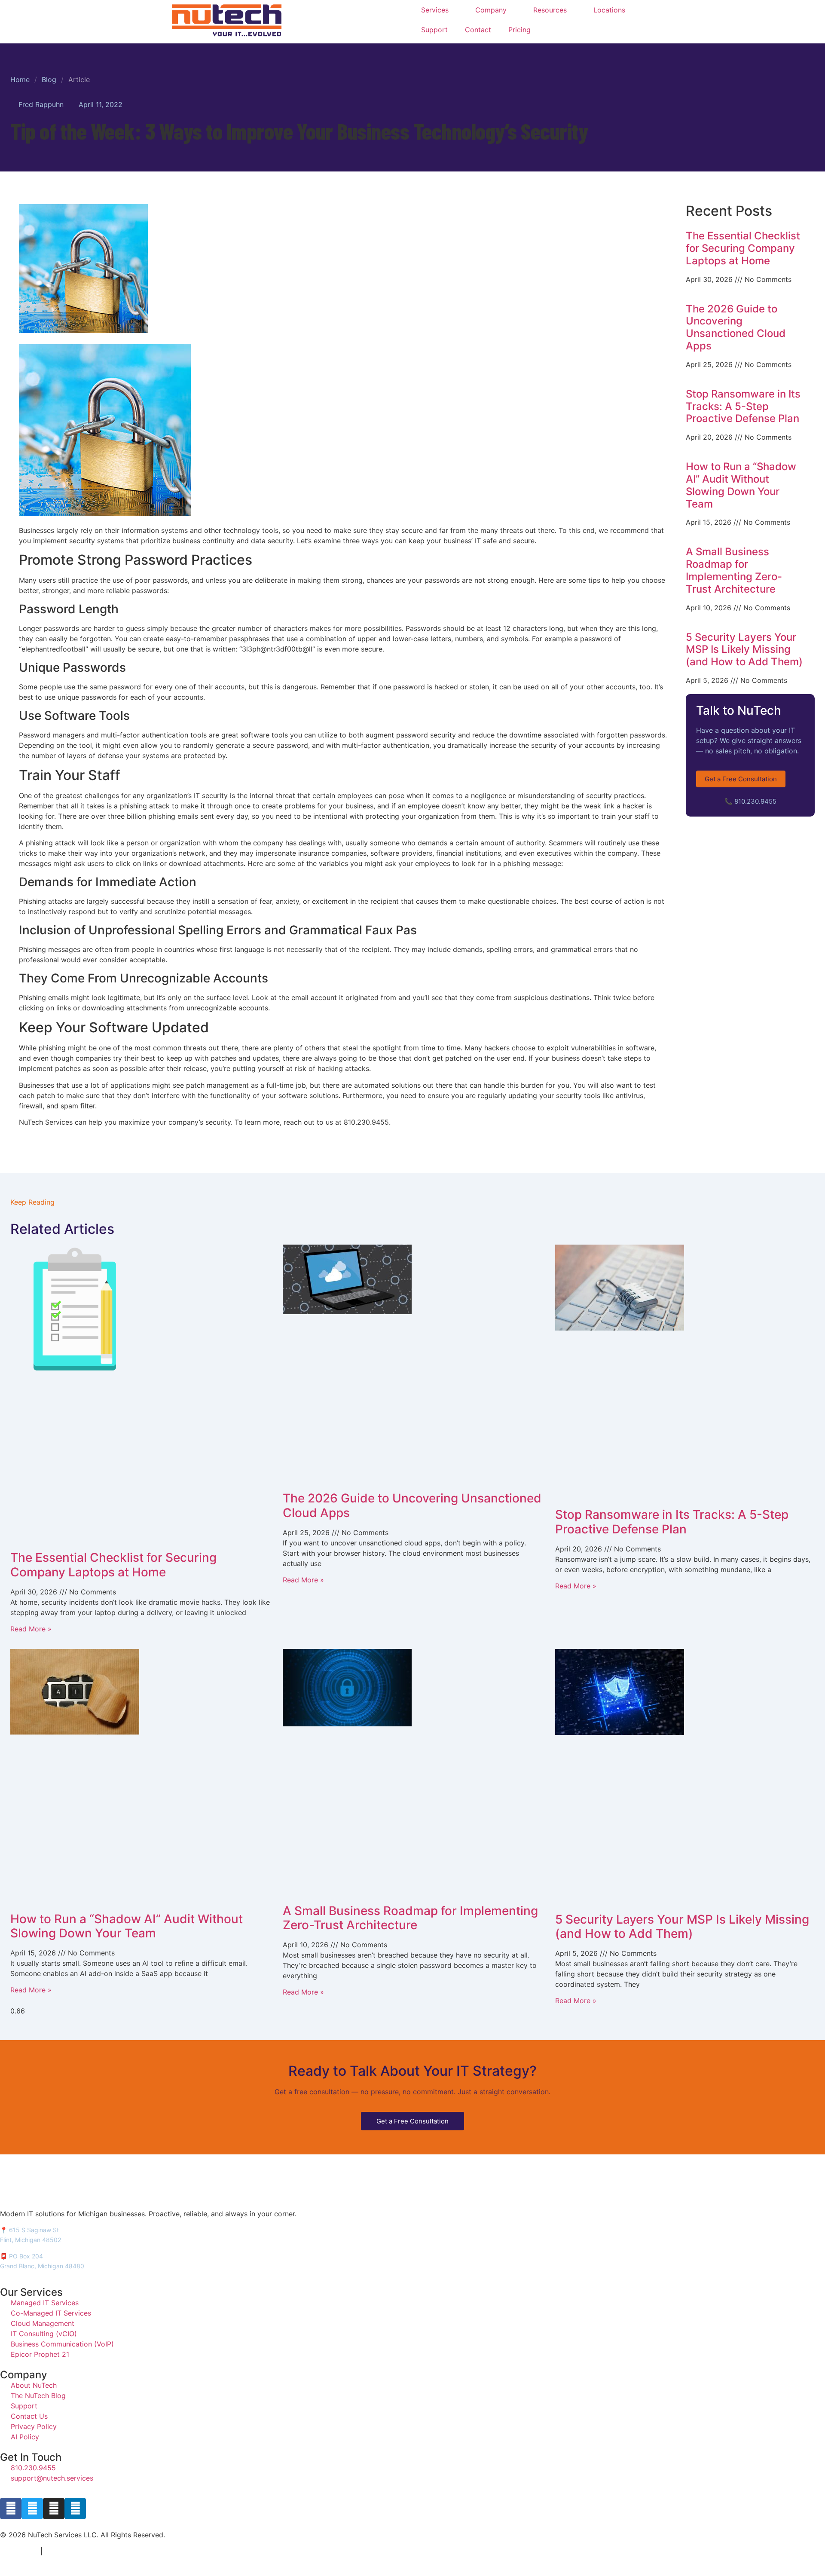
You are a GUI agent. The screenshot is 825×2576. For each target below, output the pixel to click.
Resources (550, 10)
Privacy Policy (18, 2552)
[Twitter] (32, 2509)
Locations (609, 10)
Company (491, 10)
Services (435, 10)
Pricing (519, 30)
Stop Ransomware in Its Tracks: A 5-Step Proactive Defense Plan (743, 406)
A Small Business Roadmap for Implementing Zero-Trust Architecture (734, 570)
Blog (49, 80)
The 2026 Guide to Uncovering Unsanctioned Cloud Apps (736, 327)
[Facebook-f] (11, 2509)
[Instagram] (54, 2509)
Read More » (31, 1629)
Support (434, 30)
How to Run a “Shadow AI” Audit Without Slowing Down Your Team (741, 485)
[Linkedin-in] (75, 2509)
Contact (478, 30)
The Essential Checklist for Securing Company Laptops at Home (743, 248)
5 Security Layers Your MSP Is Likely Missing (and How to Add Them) (744, 650)
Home (20, 80)
